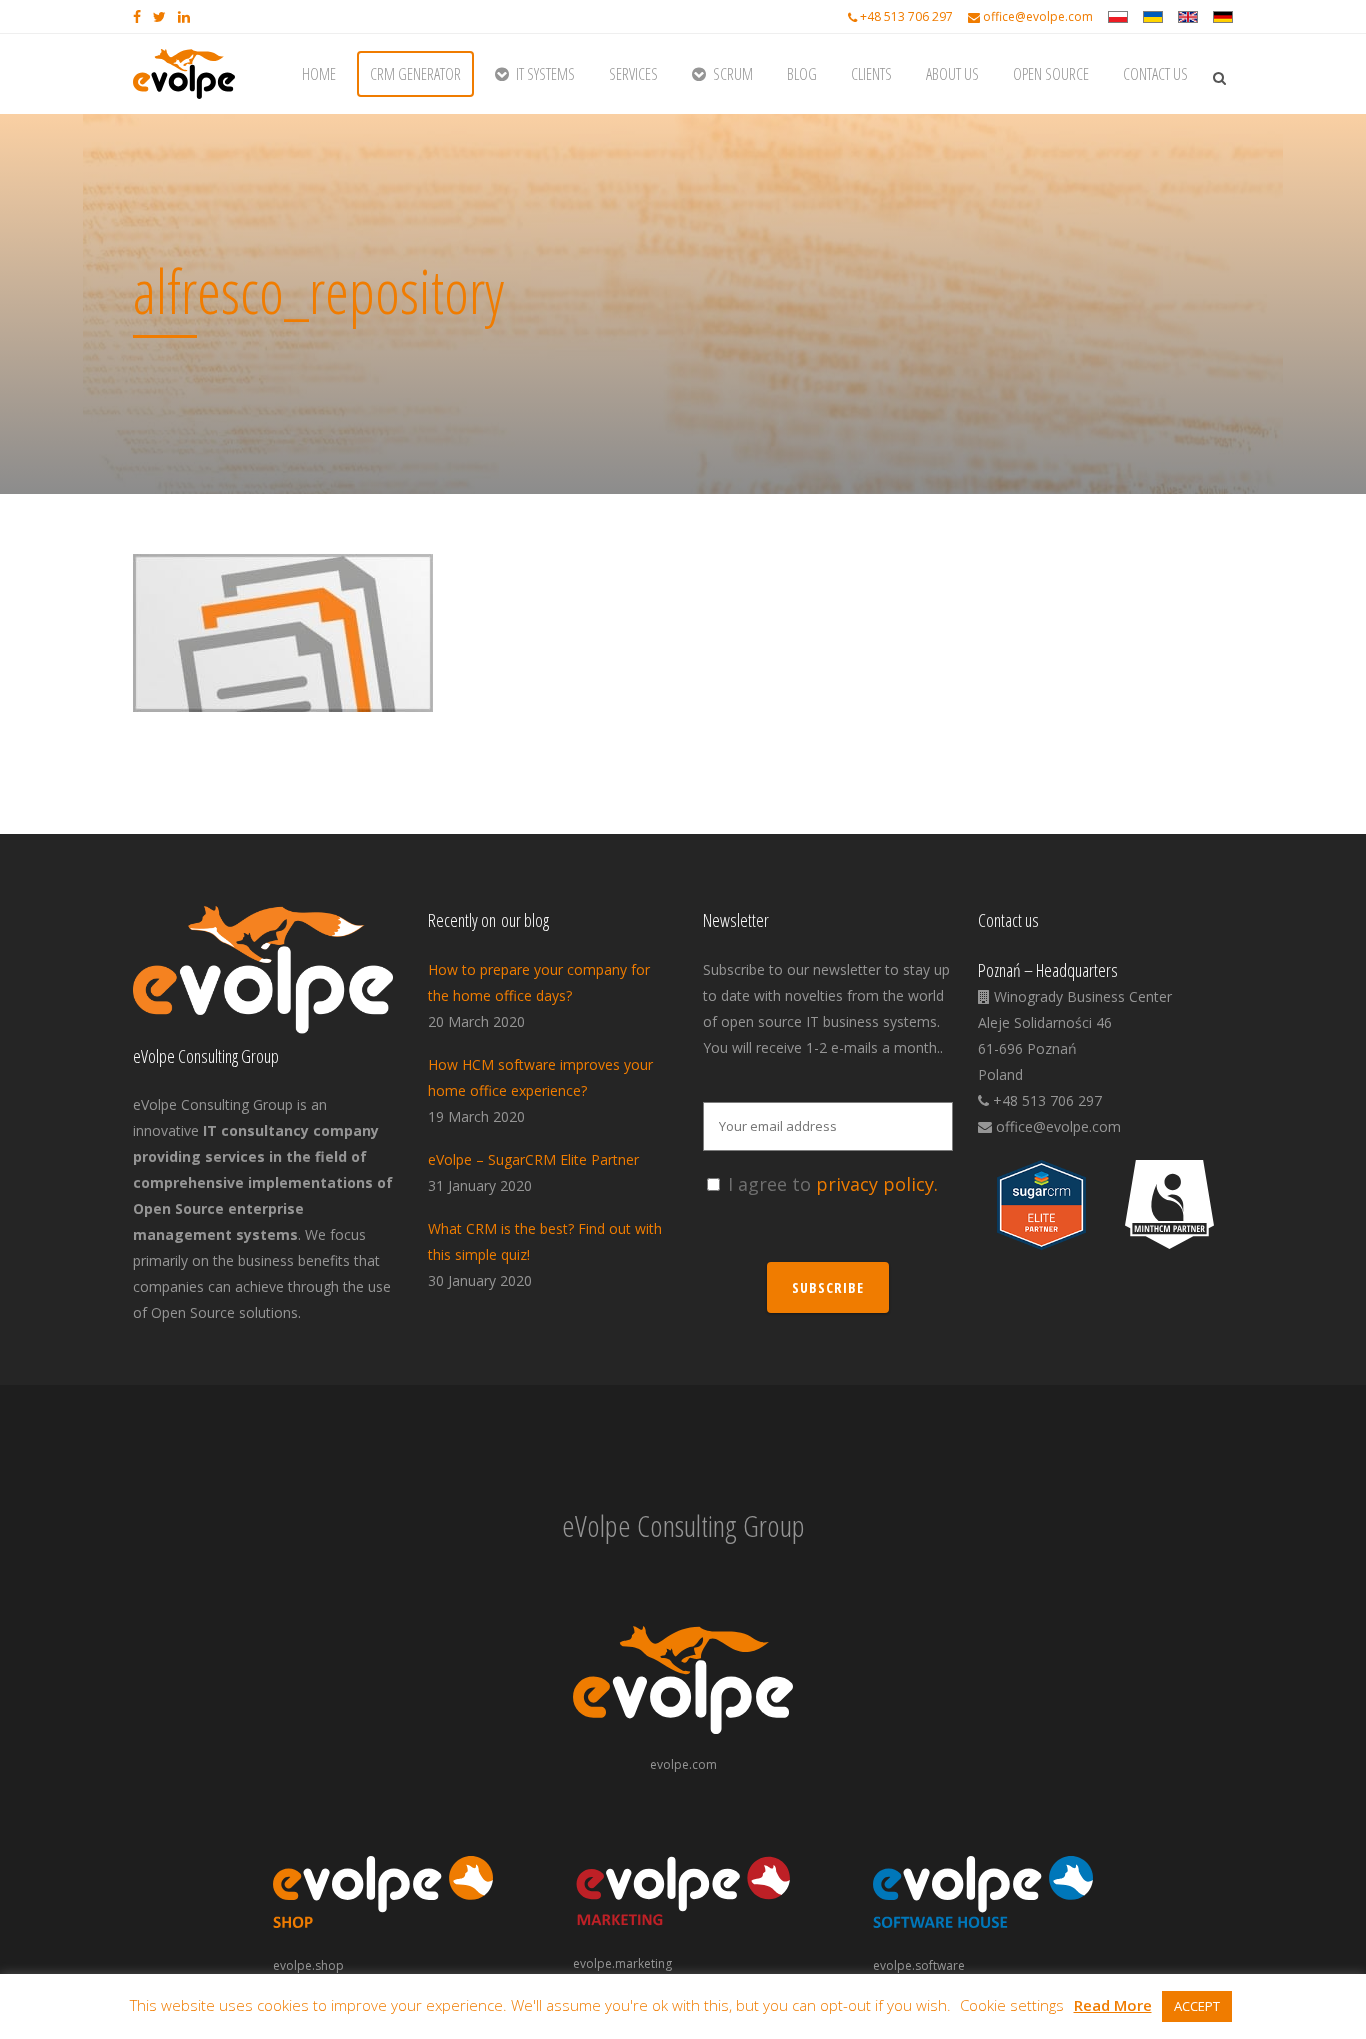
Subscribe (828, 1287)
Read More (1113, 2005)
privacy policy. (877, 1184)
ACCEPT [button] (1197, 2006)
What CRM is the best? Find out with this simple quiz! (545, 1241)
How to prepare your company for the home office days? (539, 982)
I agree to (833, 1184)
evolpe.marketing (622, 1963)
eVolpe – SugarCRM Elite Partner (533, 1159)
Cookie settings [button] (1012, 2005)
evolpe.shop (308, 1965)
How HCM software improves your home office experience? (540, 1077)
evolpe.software (919, 1965)
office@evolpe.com (1038, 16)
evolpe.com (683, 1764)
